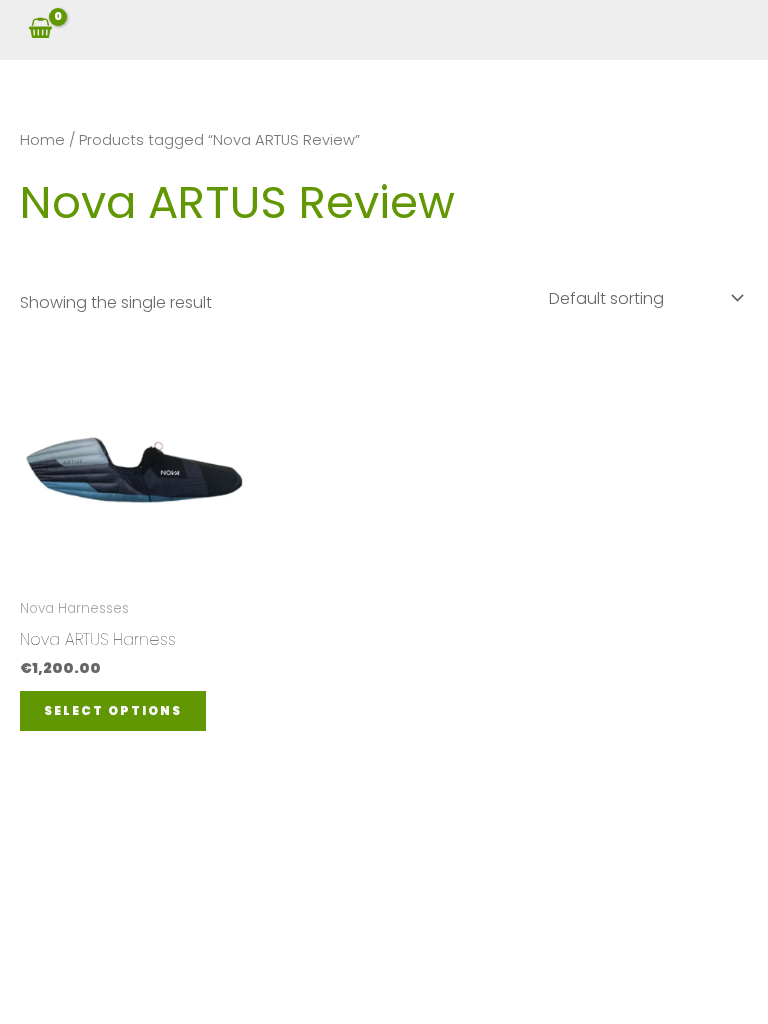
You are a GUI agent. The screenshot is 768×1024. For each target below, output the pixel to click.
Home (42, 140)
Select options (113, 710)
